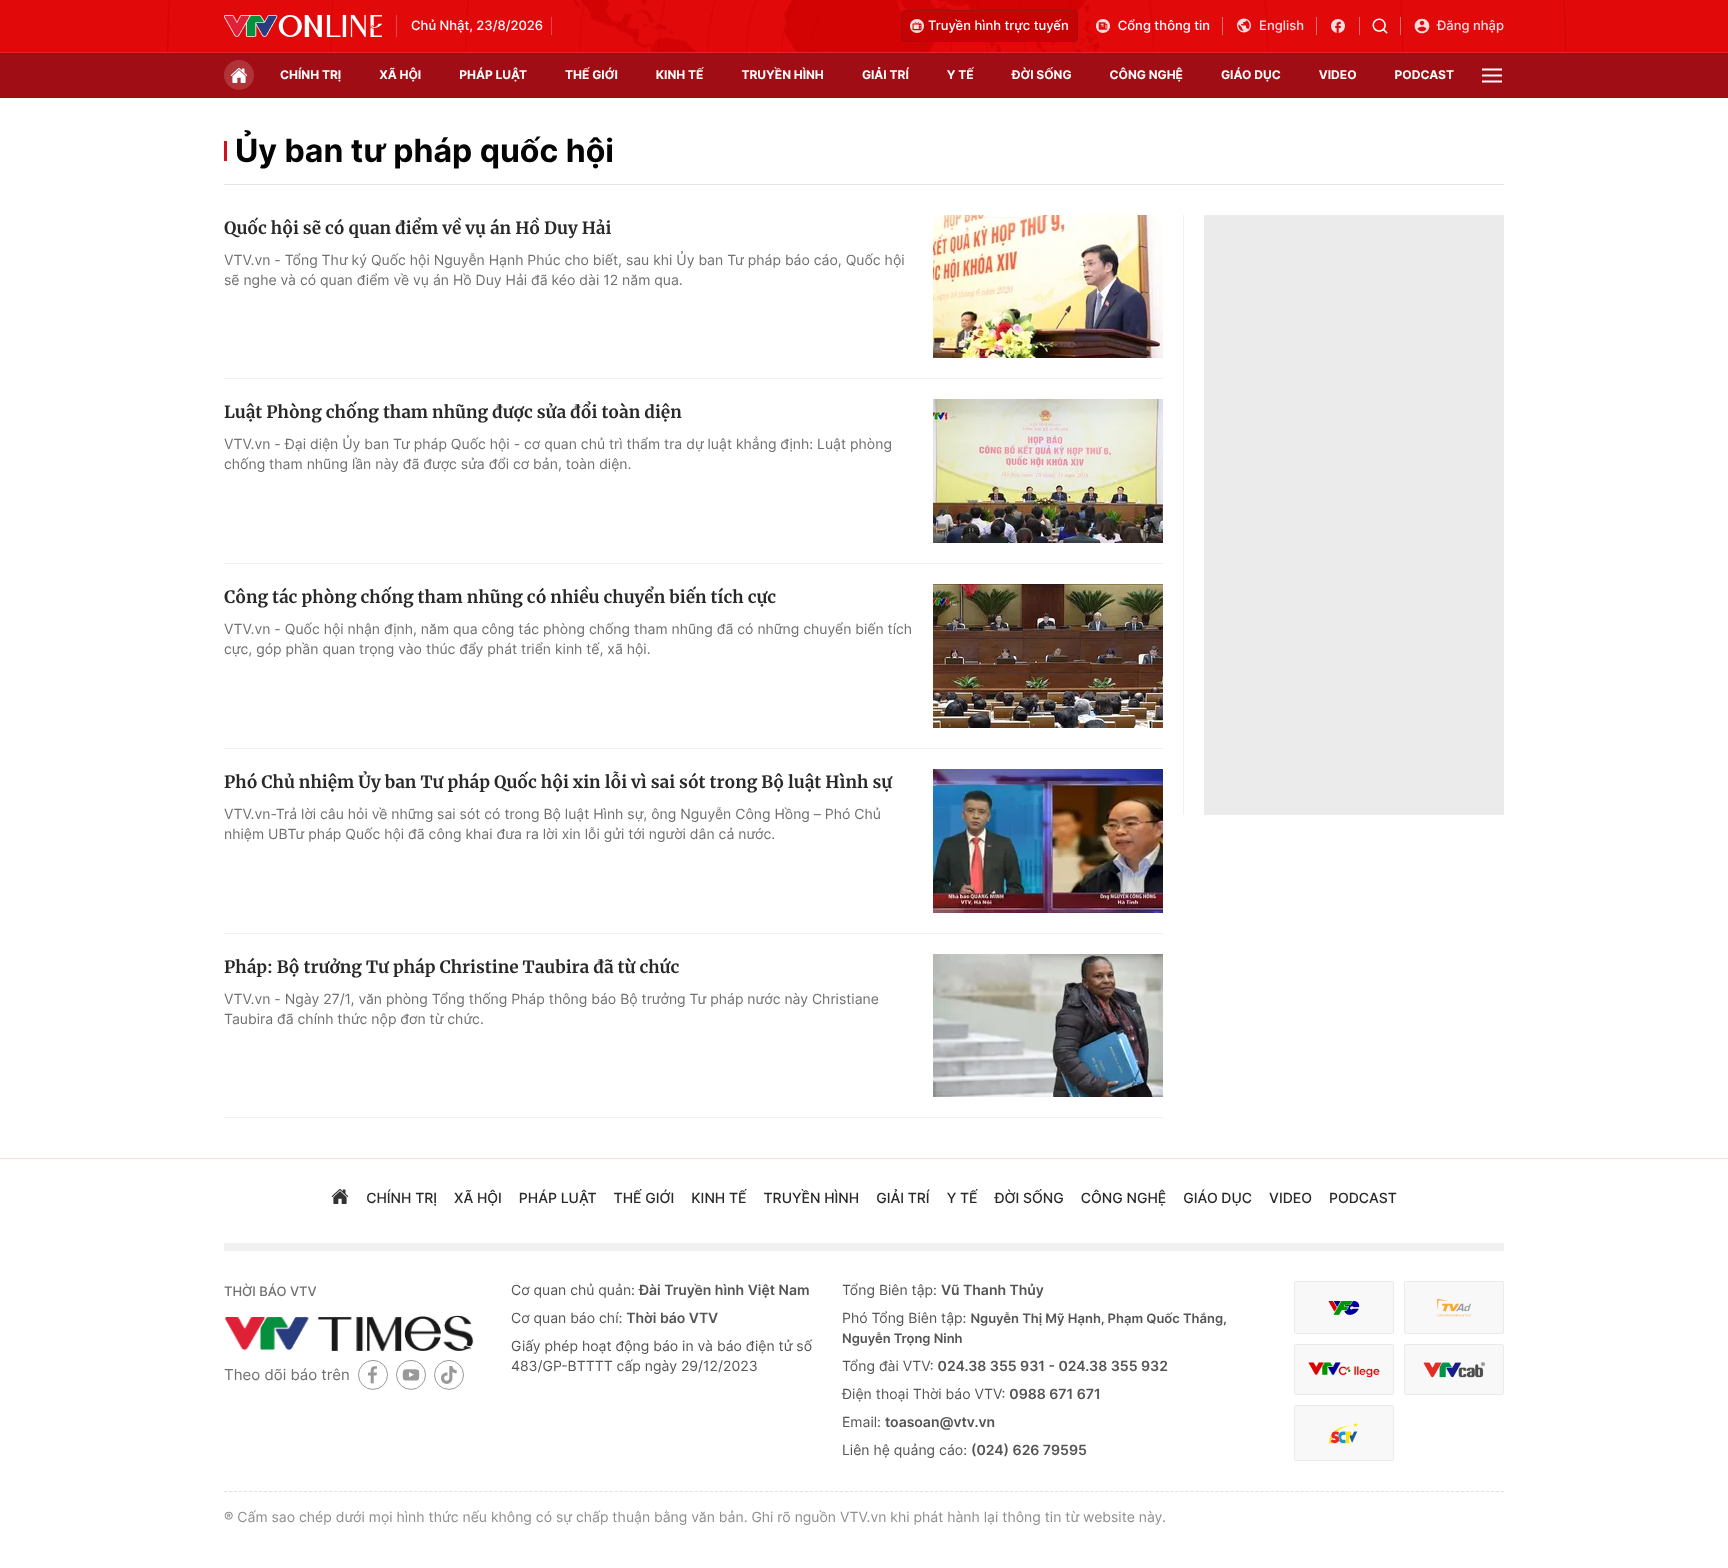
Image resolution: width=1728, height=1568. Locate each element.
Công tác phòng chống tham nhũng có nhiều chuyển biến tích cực (500, 597)
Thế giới (591, 74)
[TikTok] (449, 1374)
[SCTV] (1344, 1433)
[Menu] (1492, 75)
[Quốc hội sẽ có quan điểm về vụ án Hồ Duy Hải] (1048, 287)
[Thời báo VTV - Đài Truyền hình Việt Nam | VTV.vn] (303, 26)
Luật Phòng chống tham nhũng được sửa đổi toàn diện (453, 412)
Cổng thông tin (1164, 26)
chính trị (310, 74)
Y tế (960, 74)
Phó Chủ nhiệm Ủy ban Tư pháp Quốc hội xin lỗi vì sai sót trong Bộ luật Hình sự (558, 782)
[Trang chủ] (239, 75)
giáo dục (1251, 74)
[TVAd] (1454, 1307)
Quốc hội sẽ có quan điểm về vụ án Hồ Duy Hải (417, 228)
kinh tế (680, 74)
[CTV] (1344, 1369)
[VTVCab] (1454, 1369)
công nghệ (1146, 74)
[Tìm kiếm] (1386, 26)
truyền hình (782, 74)
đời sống (1042, 74)
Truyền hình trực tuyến (998, 26)
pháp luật (493, 74)
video (1338, 74)
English (1281, 26)
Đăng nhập (1470, 26)
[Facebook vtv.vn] (1344, 26)
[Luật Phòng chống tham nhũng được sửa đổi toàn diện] (1048, 471)
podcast (1424, 74)
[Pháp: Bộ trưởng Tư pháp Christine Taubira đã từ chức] (1048, 1026)
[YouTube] (411, 1374)
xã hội (400, 74)
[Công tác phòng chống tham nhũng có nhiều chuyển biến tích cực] (1048, 656)
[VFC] (1344, 1307)
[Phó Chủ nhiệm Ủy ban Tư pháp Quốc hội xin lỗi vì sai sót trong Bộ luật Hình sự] (1048, 841)
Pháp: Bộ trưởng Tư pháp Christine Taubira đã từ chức (451, 967)
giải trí (885, 74)
